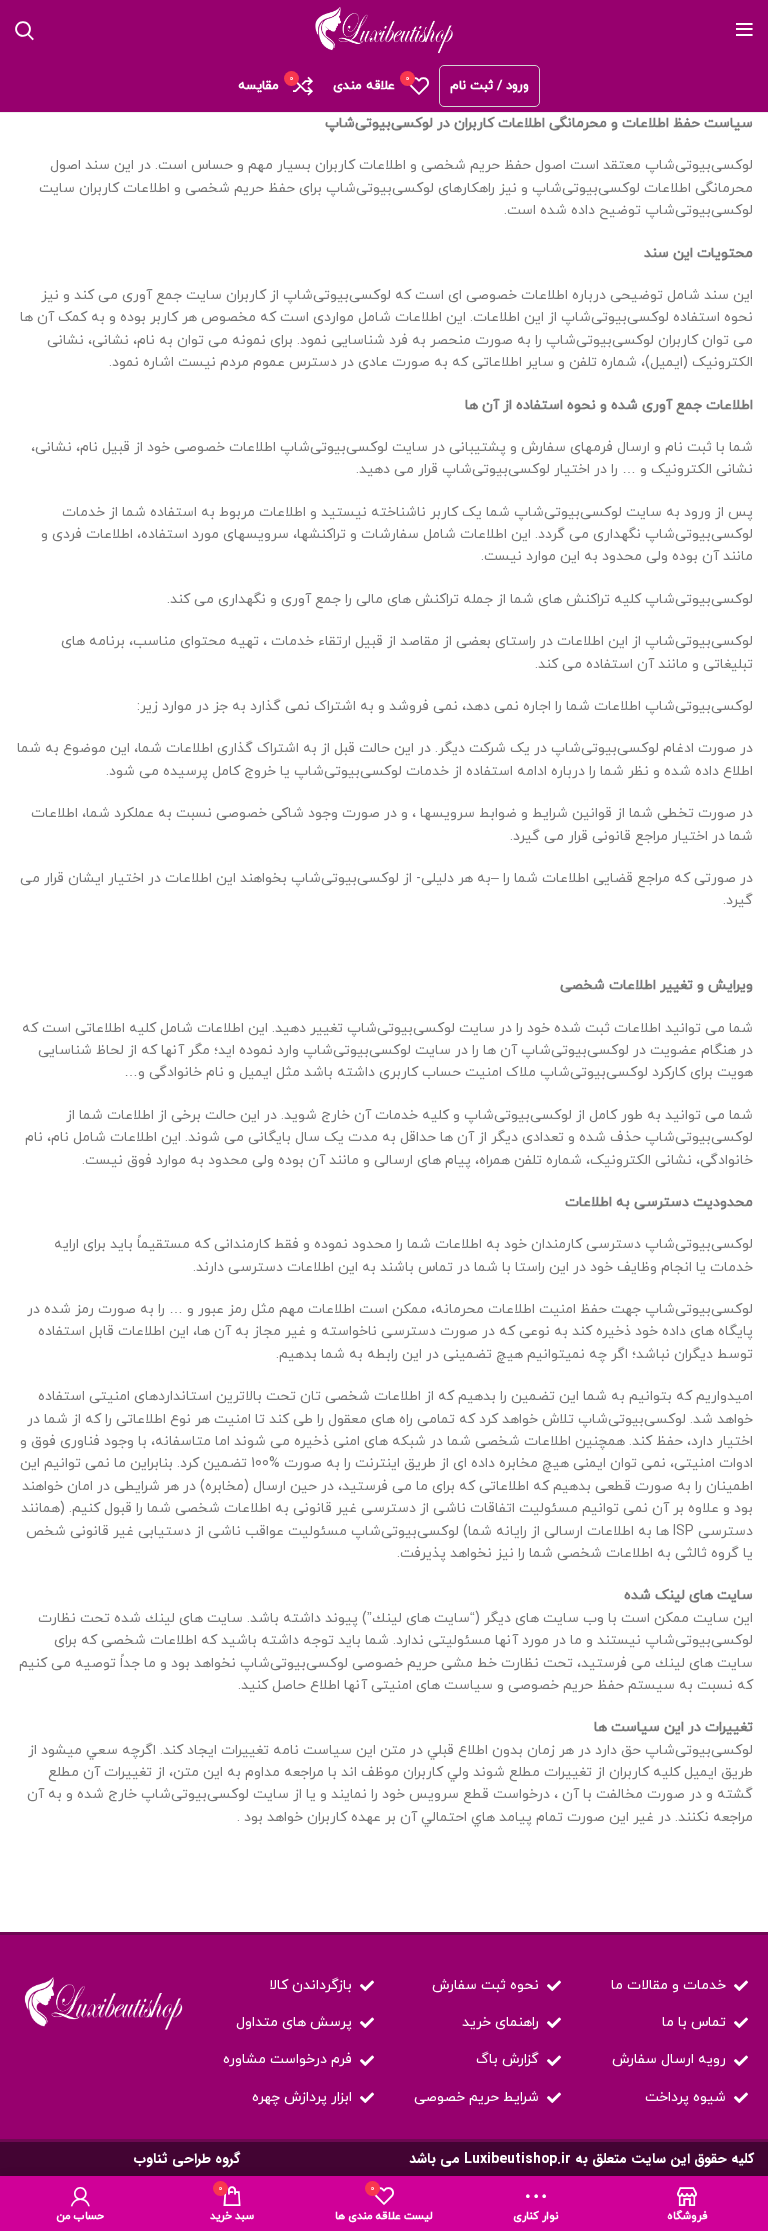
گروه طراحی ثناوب (187, 2159)
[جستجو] (24, 30)
